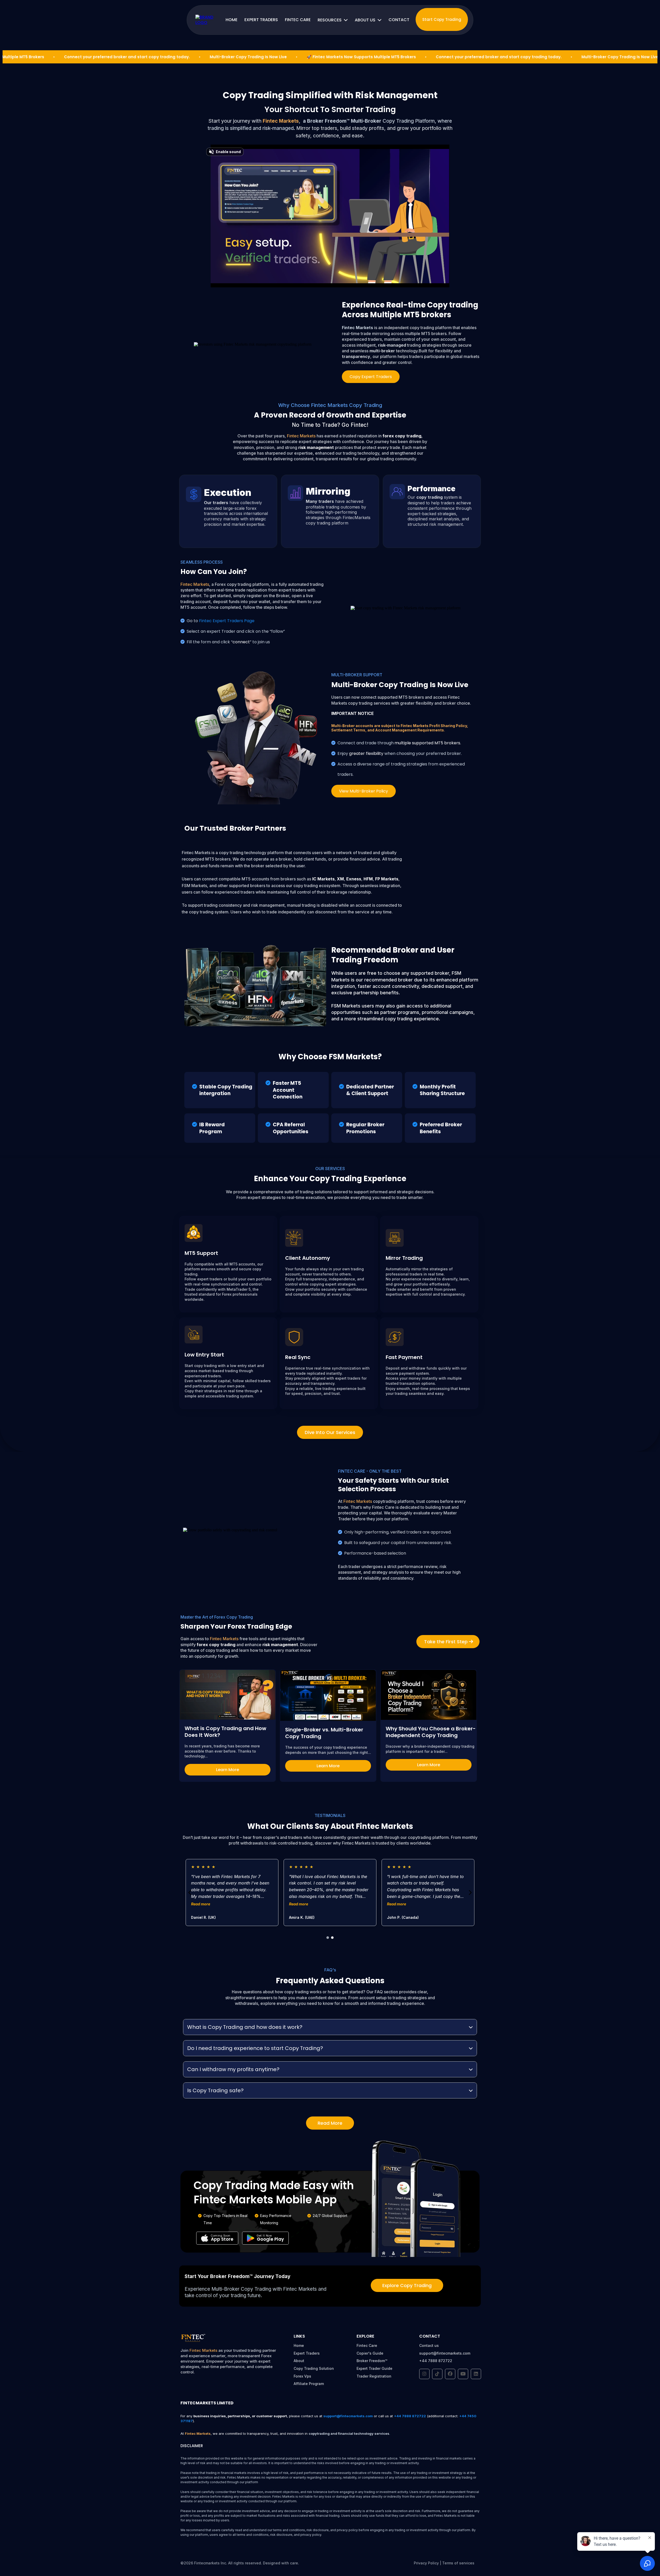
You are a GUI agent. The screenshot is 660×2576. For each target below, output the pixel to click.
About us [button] (366, 20)
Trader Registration (374, 2376)
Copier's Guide (370, 2353)
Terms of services (458, 2563)
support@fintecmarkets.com (445, 2353)
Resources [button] (330, 20)
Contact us (429, 2345)
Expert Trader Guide (374, 2368)
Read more (201, 1904)
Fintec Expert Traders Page (227, 621)
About (299, 2361)
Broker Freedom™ (372, 2361)
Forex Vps (302, 2376)
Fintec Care (367, 2345)
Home (299, 2345)
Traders (313, 2353)
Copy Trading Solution (314, 2368)
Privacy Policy (426, 2563)
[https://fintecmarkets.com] (207, 20)
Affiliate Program (309, 2384)
